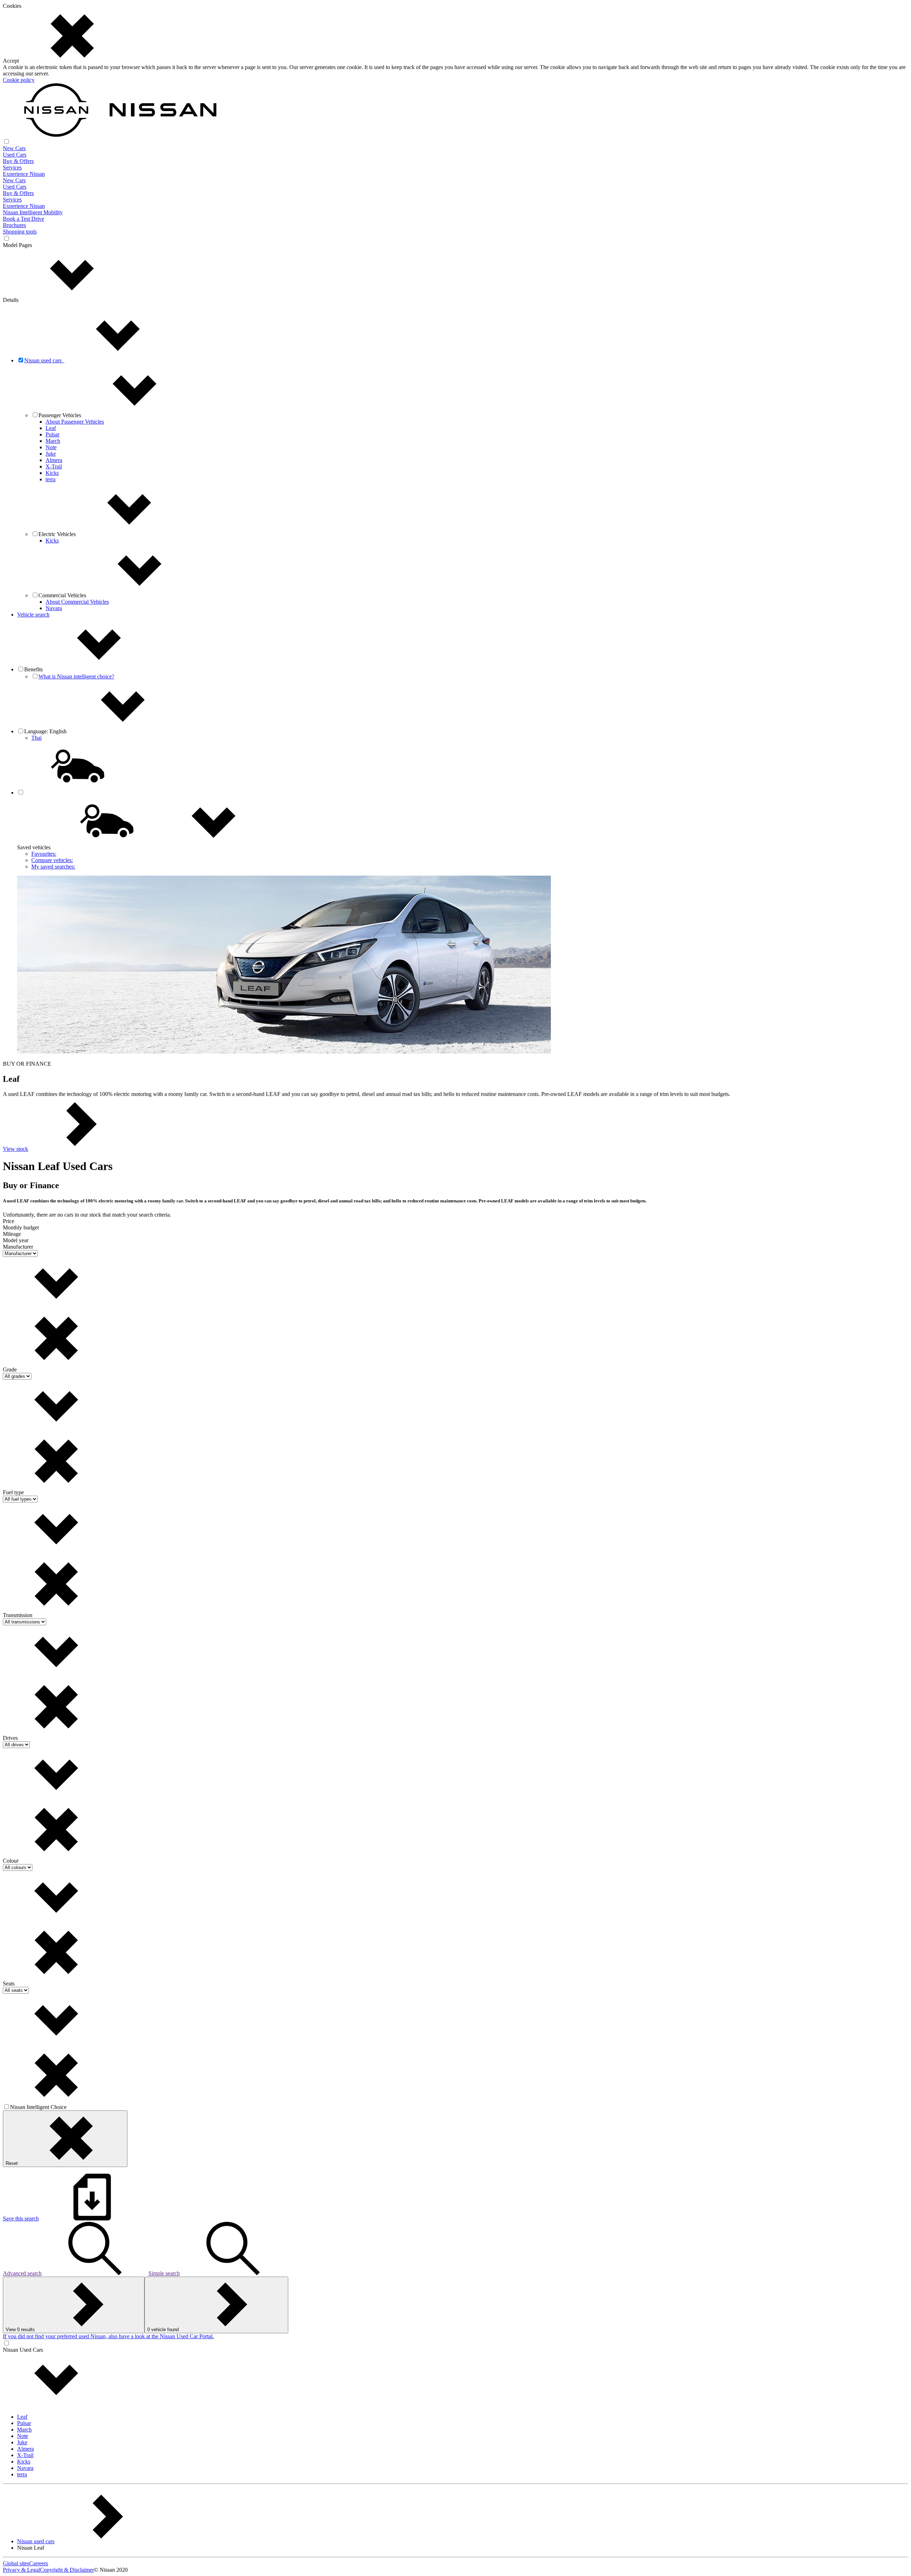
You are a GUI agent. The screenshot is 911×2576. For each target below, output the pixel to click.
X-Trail (54, 466)
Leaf (51, 428)
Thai (36, 738)
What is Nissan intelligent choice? (76, 676)
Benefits (35, 669)
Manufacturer (18, 1247)
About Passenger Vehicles (75, 422)
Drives (10, 1738)
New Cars (14, 148)
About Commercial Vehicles (77, 602)
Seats (9, 1984)
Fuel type (13, 1492)
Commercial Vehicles (62, 595)
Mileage (12, 1234)
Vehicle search (33, 615)
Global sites (16, 2563)
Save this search (21, 2218)
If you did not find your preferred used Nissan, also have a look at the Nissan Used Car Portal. (108, 2336)
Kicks (52, 473)
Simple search (164, 2273)
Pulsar (52, 434)
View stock (15, 1149)
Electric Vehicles (57, 534)
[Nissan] (110, 135)
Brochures (14, 225)
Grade (10, 1370)
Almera (54, 460)
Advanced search (22, 2273)
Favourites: (44, 854)
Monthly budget (21, 1227)
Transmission (18, 1615)
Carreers (39, 2563)
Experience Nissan (24, 174)
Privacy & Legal (21, 2570)
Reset (12, 2163)
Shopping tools (20, 232)
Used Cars (15, 155)
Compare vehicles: (52, 860)
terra (51, 479)
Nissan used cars (44, 360)
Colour (11, 1861)
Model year (16, 1240)
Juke (51, 454)
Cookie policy (19, 80)
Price (9, 1221)
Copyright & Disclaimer (67, 2570)
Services (12, 167)
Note (51, 447)
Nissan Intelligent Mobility (33, 212)
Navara (54, 608)
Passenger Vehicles (60, 415)
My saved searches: (53, 867)
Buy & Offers (18, 161)
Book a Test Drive (23, 219)
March (53, 441)
